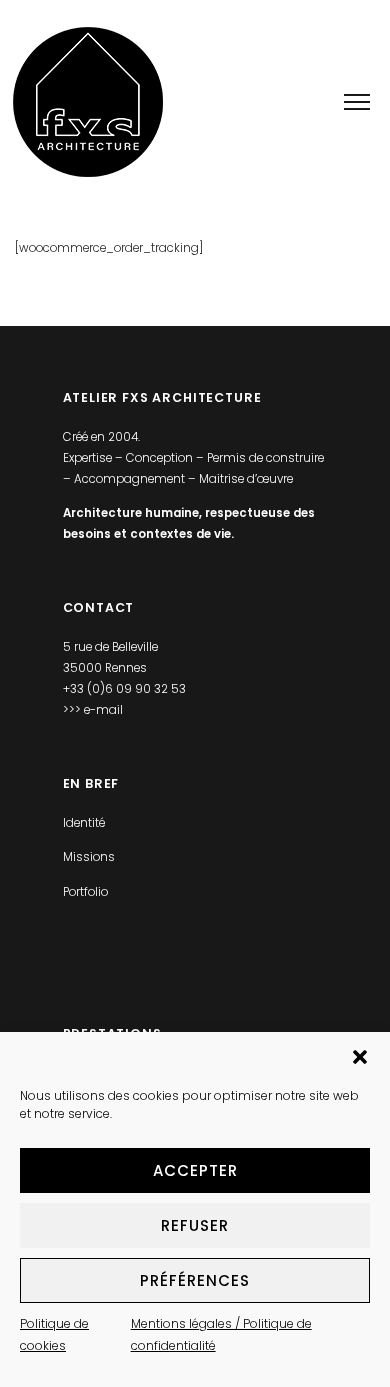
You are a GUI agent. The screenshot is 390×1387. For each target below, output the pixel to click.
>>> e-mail (93, 710)
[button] (360, 1057)
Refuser (195, 1225)
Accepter (195, 1170)
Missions (89, 857)
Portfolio (85, 892)
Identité (84, 823)
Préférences (195, 1280)
